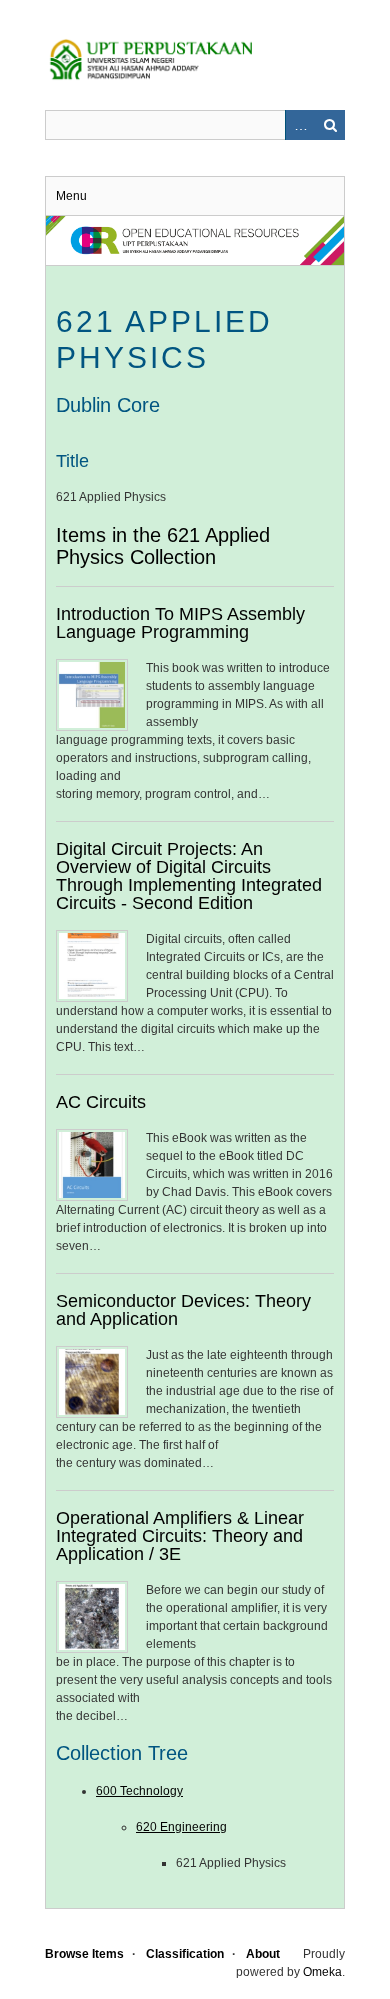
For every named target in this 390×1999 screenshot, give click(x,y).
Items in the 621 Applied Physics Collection (163, 546)
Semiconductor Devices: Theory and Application (183, 1310)
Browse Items (84, 1954)
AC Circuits (101, 1102)
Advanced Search (300, 125)
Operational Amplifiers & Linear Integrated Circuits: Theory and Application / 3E (180, 1536)
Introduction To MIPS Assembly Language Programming (180, 623)
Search (330, 125)
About (263, 1954)
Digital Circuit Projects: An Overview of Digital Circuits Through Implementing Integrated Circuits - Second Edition (189, 876)
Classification (185, 1954)
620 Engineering (181, 1827)
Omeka (322, 1972)
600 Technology (139, 1791)
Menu (71, 196)
